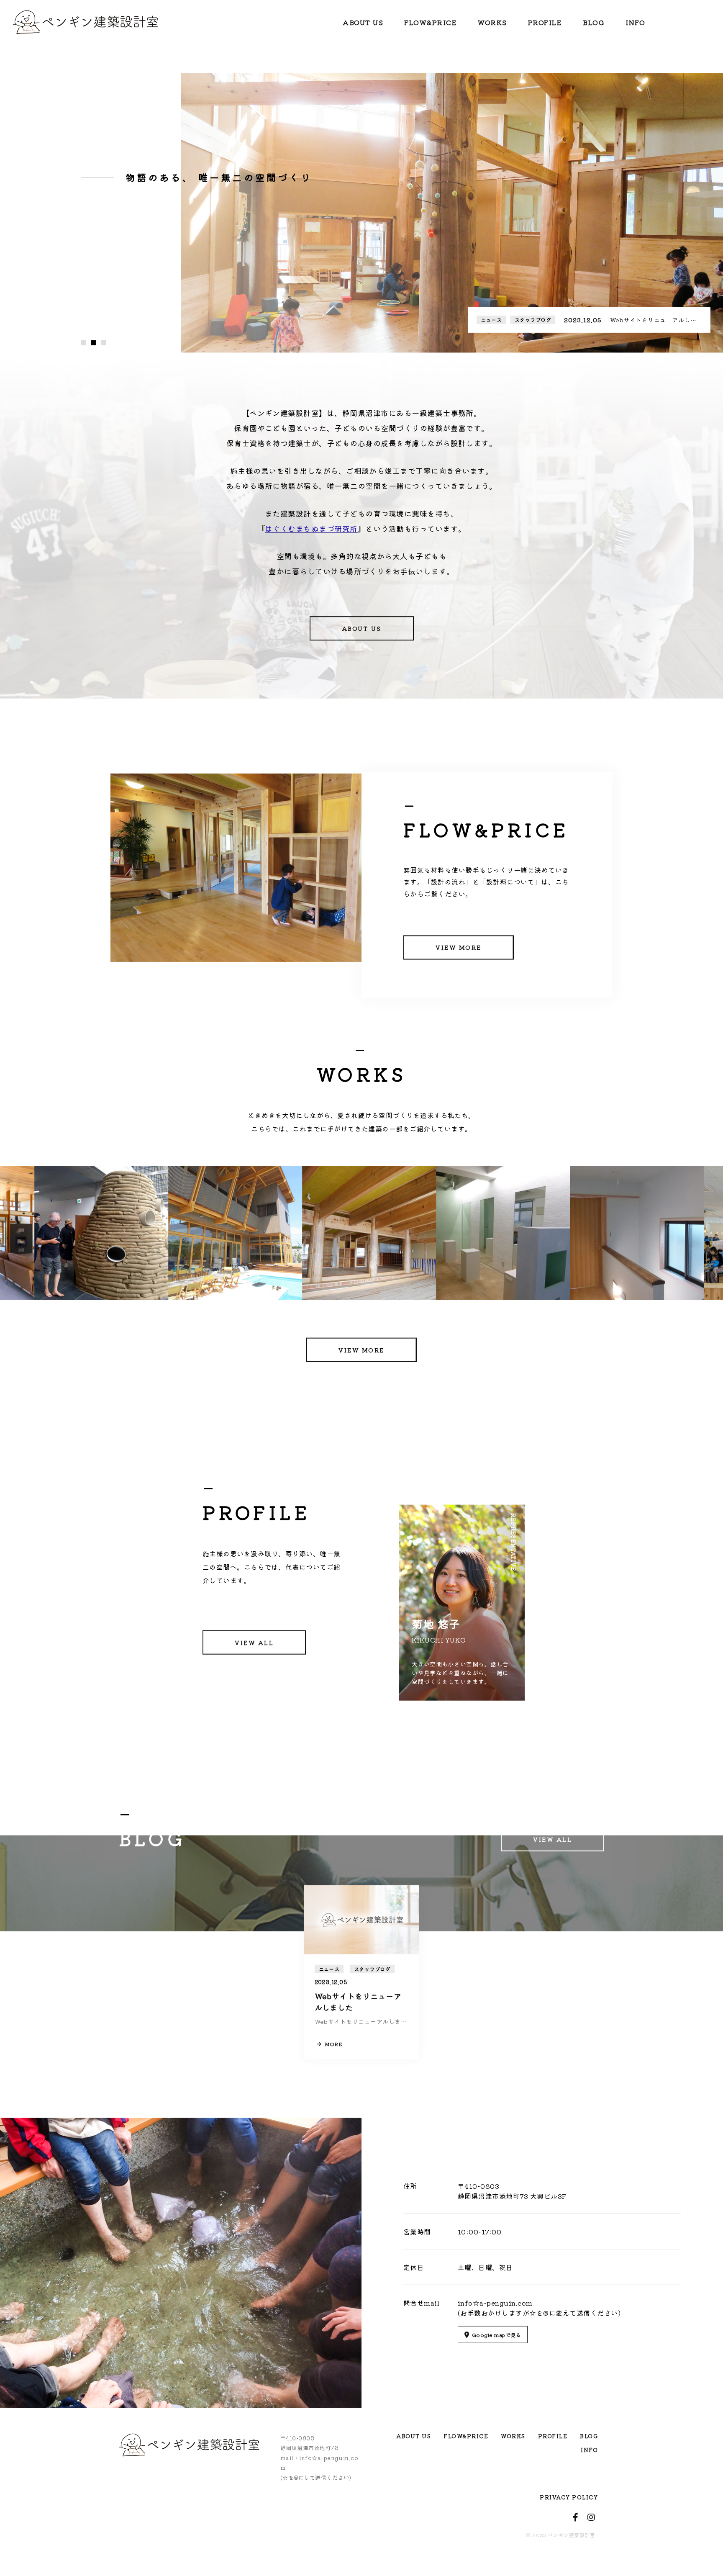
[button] (83, 364)
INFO (635, 22)
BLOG (594, 22)
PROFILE (545, 22)
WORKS (492, 22)
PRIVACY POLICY (569, 2505)
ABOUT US (363, 22)
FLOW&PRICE (431, 22)
